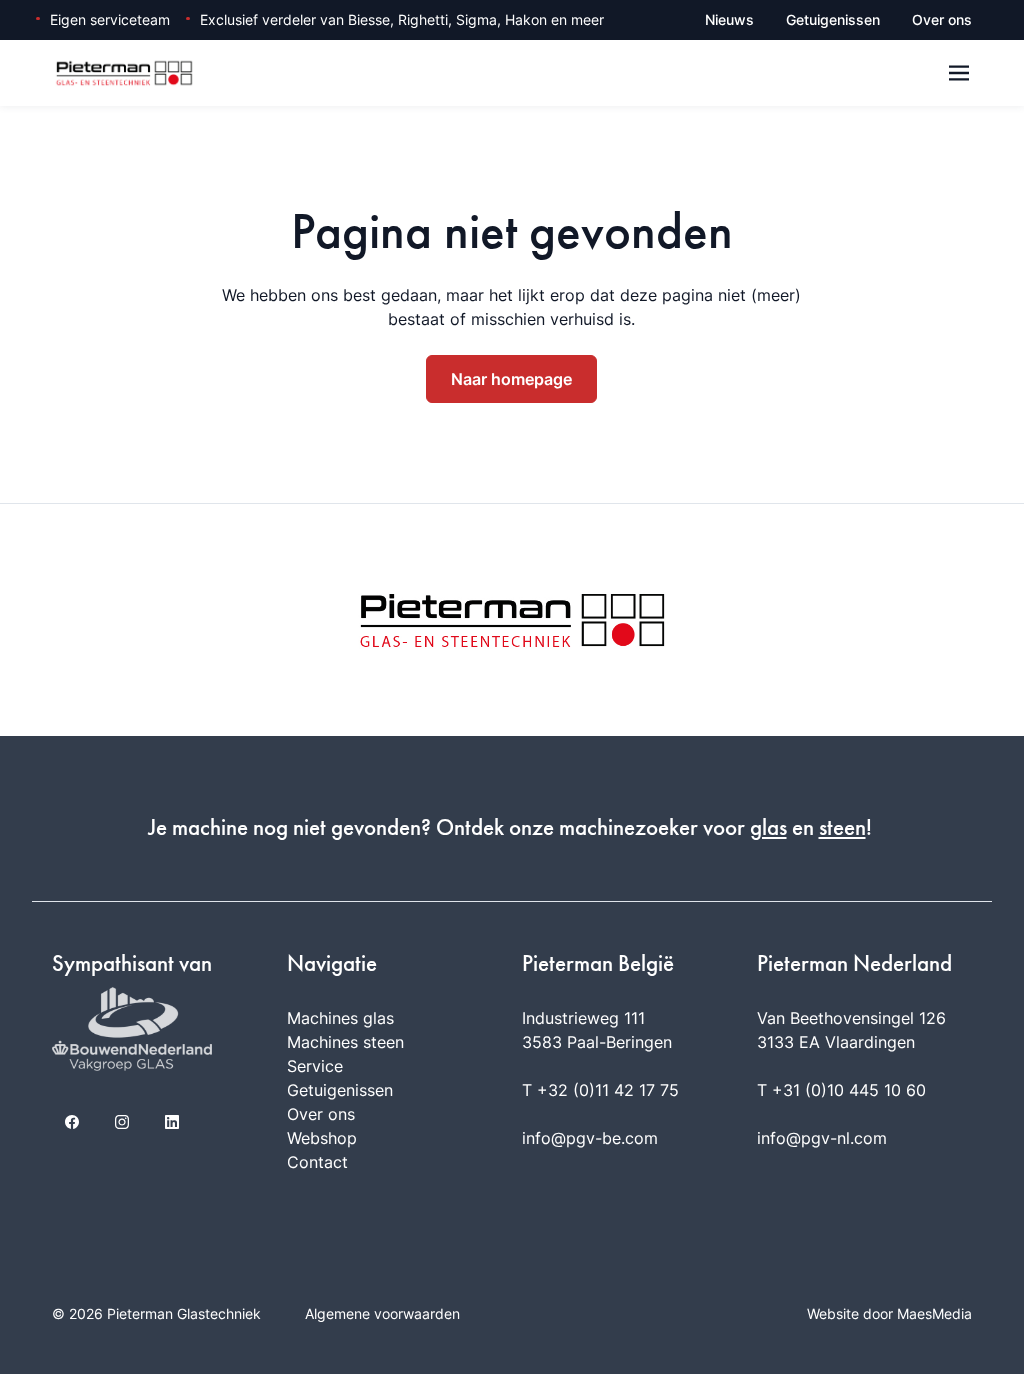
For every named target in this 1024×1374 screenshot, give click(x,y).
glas (768, 827)
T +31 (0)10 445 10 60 (841, 1090)
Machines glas (340, 1018)
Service (315, 1066)
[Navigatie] (959, 73)
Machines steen (345, 1042)
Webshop (322, 1138)
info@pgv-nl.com (822, 1138)
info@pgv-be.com (590, 1138)
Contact (317, 1162)
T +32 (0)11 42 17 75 (600, 1090)
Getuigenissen (833, 19)
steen (842, 827)
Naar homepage (511, 379)
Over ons (942, 19)
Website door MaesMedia (889, 1313)
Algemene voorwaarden (382, 1313)
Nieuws (729, 19)
